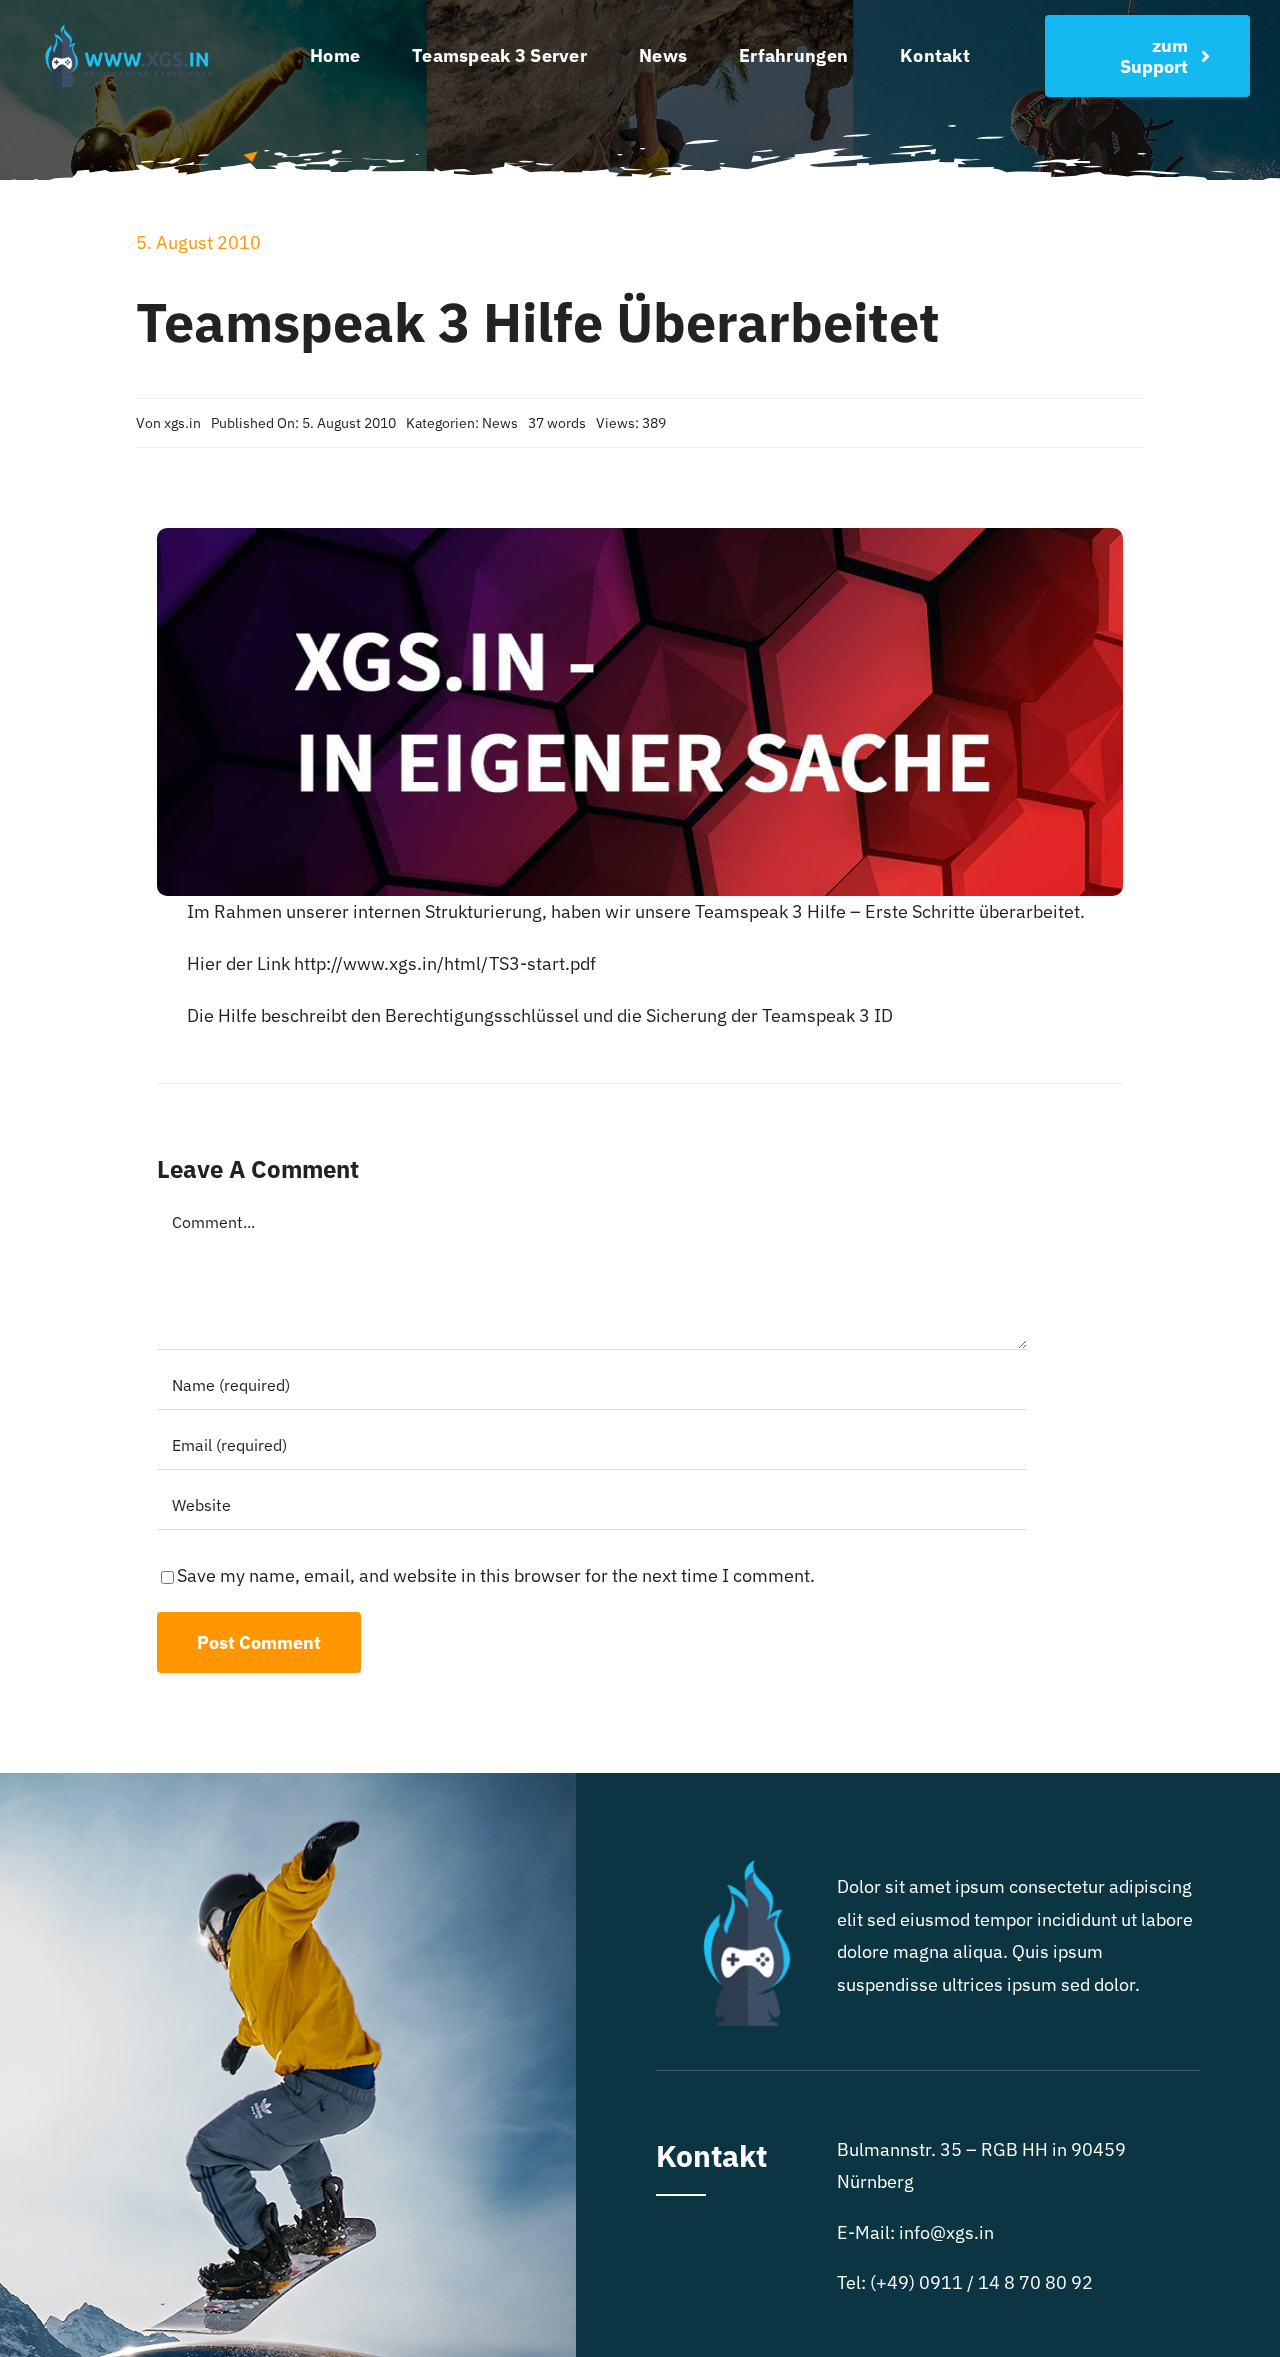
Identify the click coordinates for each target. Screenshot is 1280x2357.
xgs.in (182, 423)
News (500, 423)
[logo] (132, 27)
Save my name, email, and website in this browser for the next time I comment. (496, 1575)
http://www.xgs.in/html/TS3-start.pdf (445, 963)
